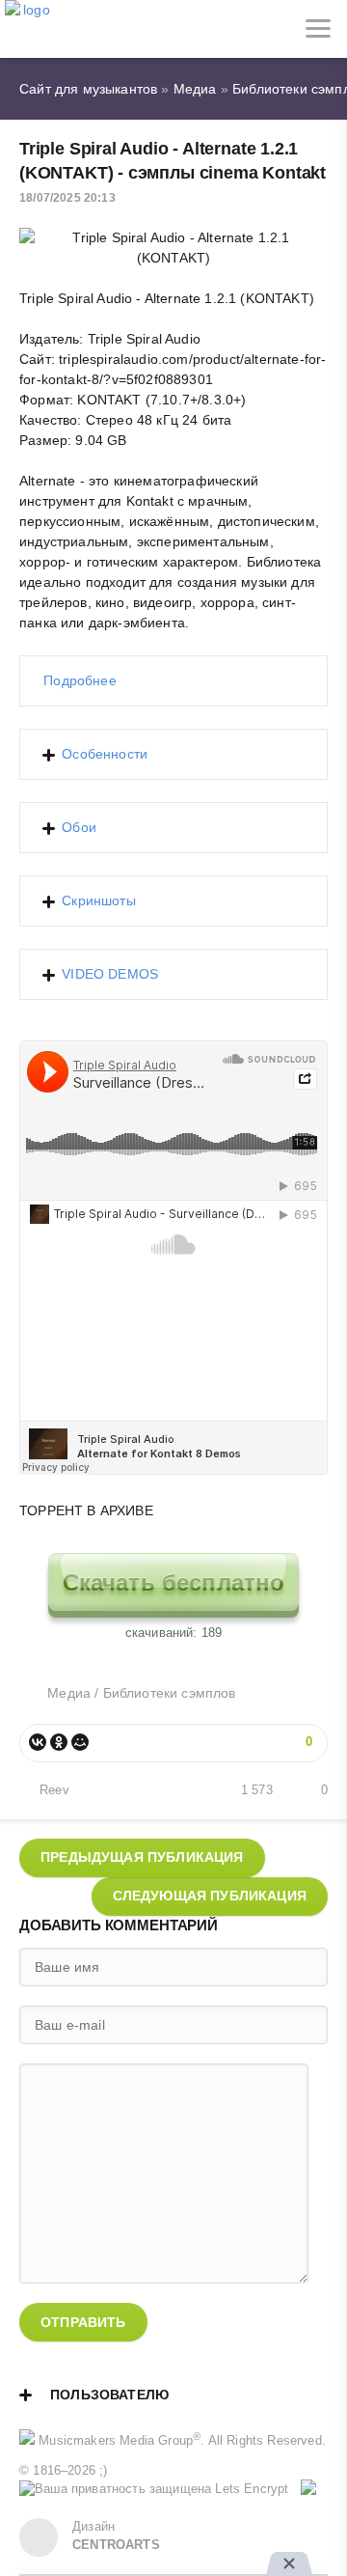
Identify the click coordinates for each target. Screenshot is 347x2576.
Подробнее (80, 680)
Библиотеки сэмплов (170, 1693)
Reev (54, 1790)
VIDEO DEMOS (110, 974)
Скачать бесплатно (174, 1582)
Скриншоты (99, 900)
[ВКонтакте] (38, 1742)
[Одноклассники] (59, 1742)
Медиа (69, 1693)
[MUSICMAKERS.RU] (29, 29)
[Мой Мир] (80, 1742)
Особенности (105, 754)
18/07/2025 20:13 (67, 198)
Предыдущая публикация (142, 1857)
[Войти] (87, 29)
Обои (79, 827)
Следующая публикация (210, 1896)
